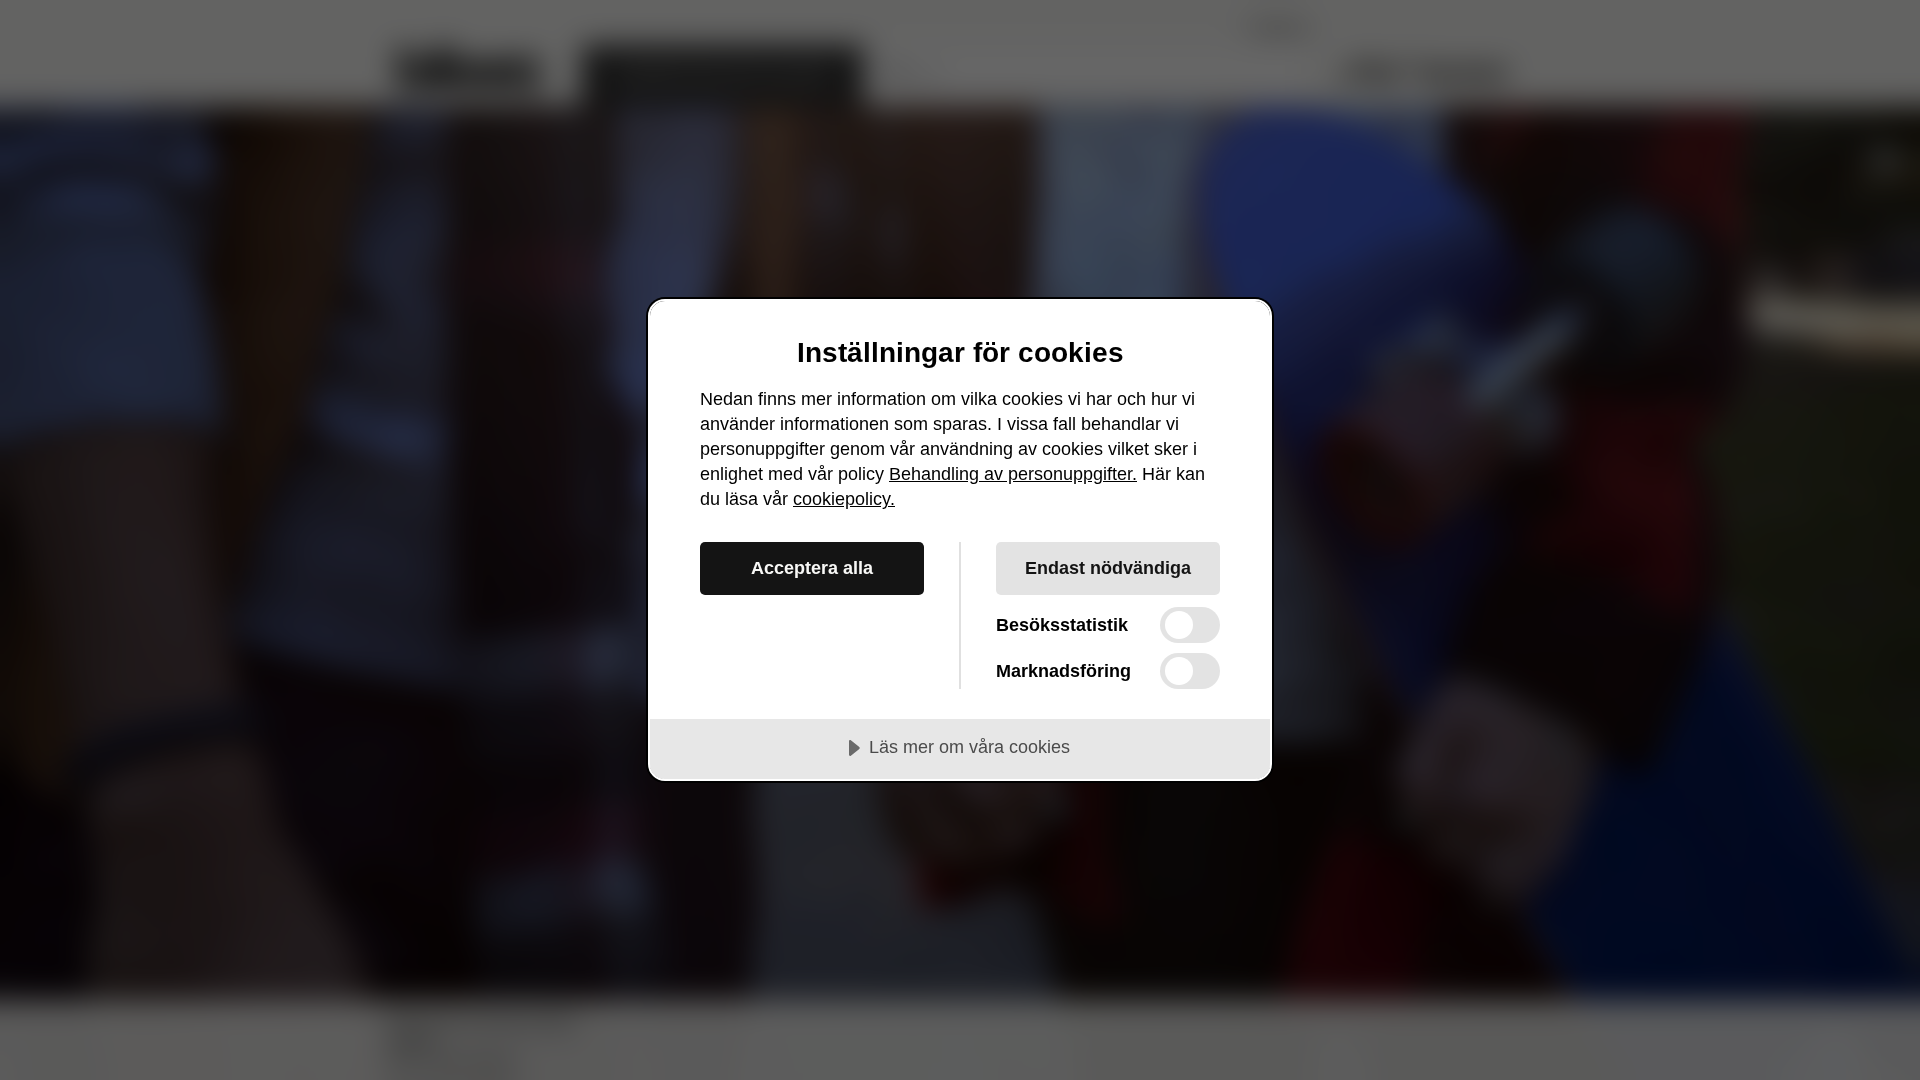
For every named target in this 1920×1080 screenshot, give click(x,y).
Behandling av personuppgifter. (1013, 474)
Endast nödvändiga (1108, 568)
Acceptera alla (812, 568)
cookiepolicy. (844, 499)
